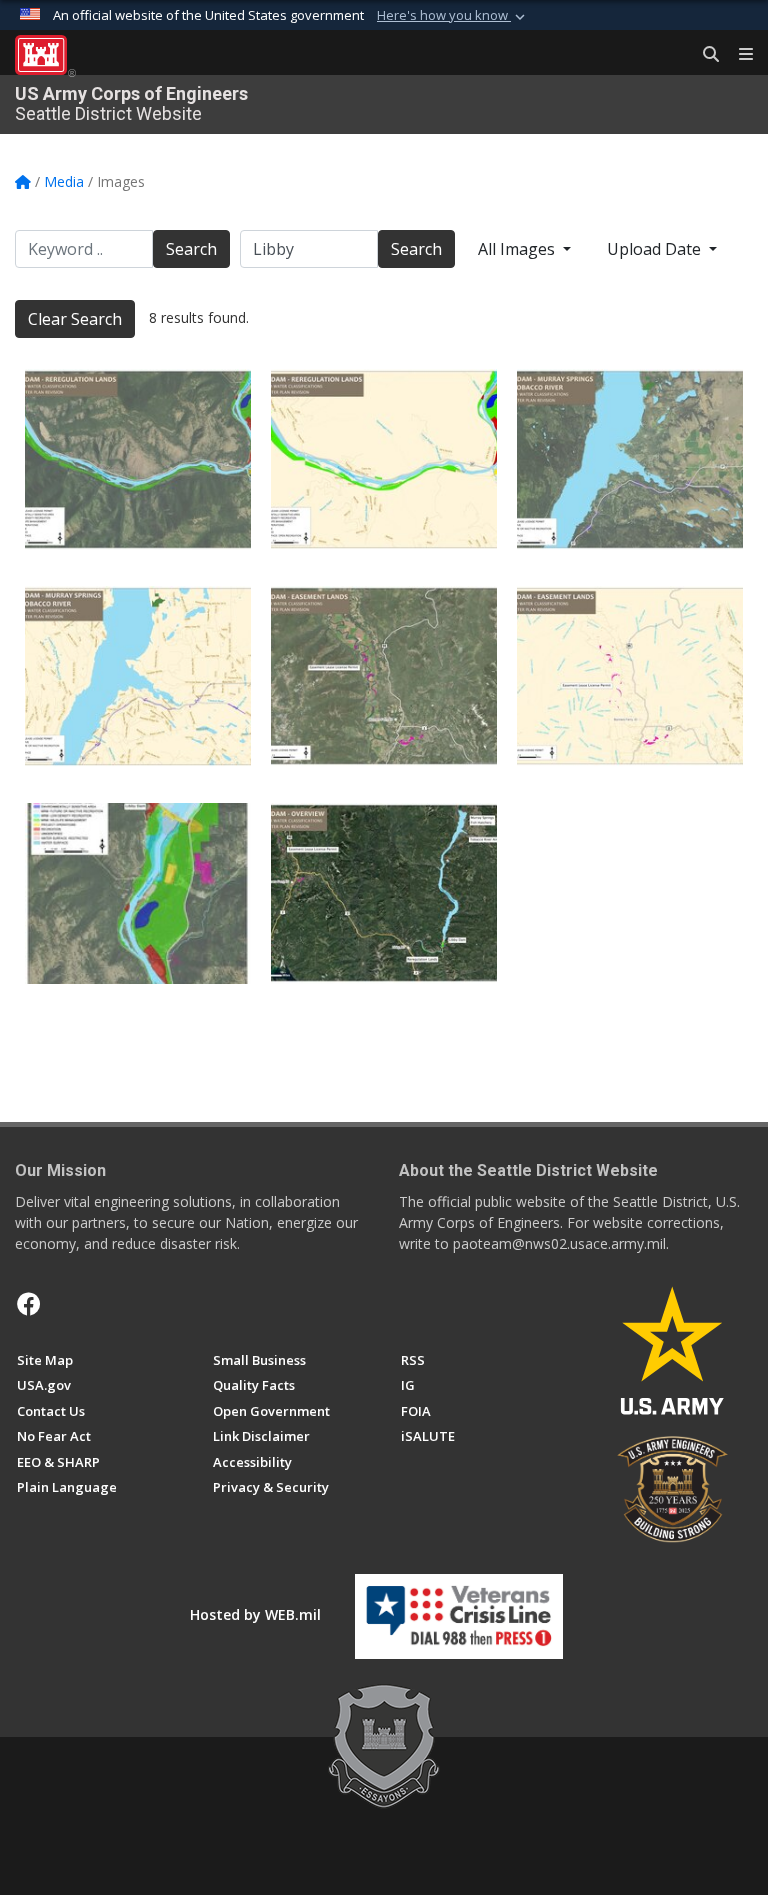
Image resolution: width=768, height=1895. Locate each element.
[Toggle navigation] (738, 55)
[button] (453, 16)
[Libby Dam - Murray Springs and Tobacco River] (138, 676)
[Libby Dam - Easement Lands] (630, 676)
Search (191, 249)
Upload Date (656, 249)
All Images (518, 249)
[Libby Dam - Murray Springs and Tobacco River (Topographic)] (630, 459)
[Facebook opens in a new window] (29, 1304)
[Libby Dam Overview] (384, 893)
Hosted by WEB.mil (255, 1614)
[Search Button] (704, 55)
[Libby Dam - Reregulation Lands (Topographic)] (138, 459)
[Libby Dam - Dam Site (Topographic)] (138, 893)
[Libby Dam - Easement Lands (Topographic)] (384, 676)
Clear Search (75, 319)
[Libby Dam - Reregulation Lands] (384, 459)
